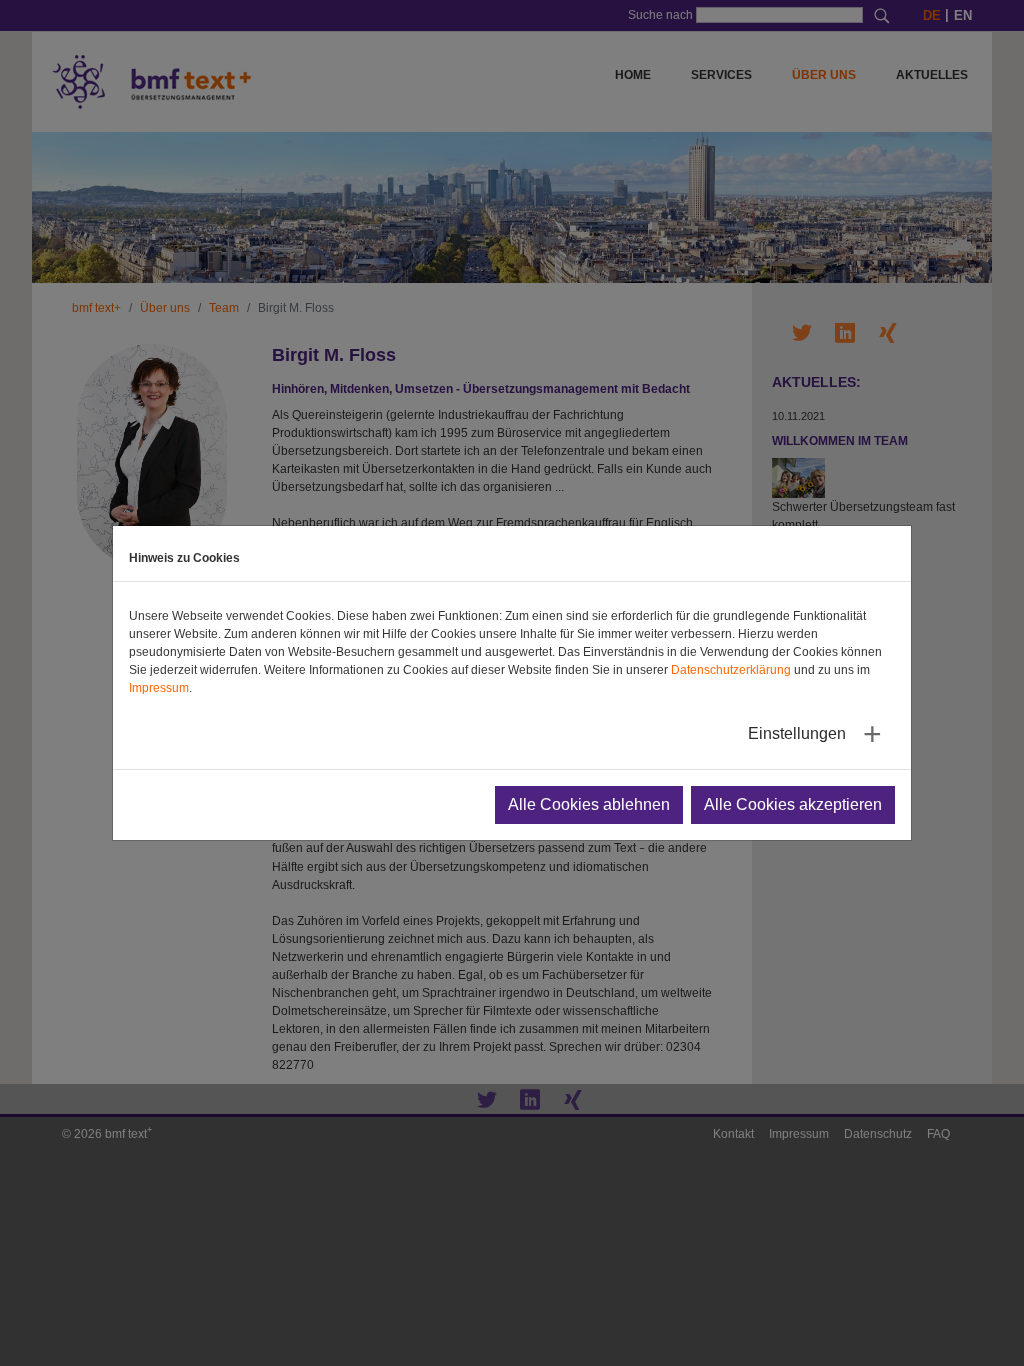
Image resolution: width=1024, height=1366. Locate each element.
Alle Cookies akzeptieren (793, 804)
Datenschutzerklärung (731, 670)
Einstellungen (797, 733)
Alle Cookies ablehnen (589, 804)
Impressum (159, 688)
